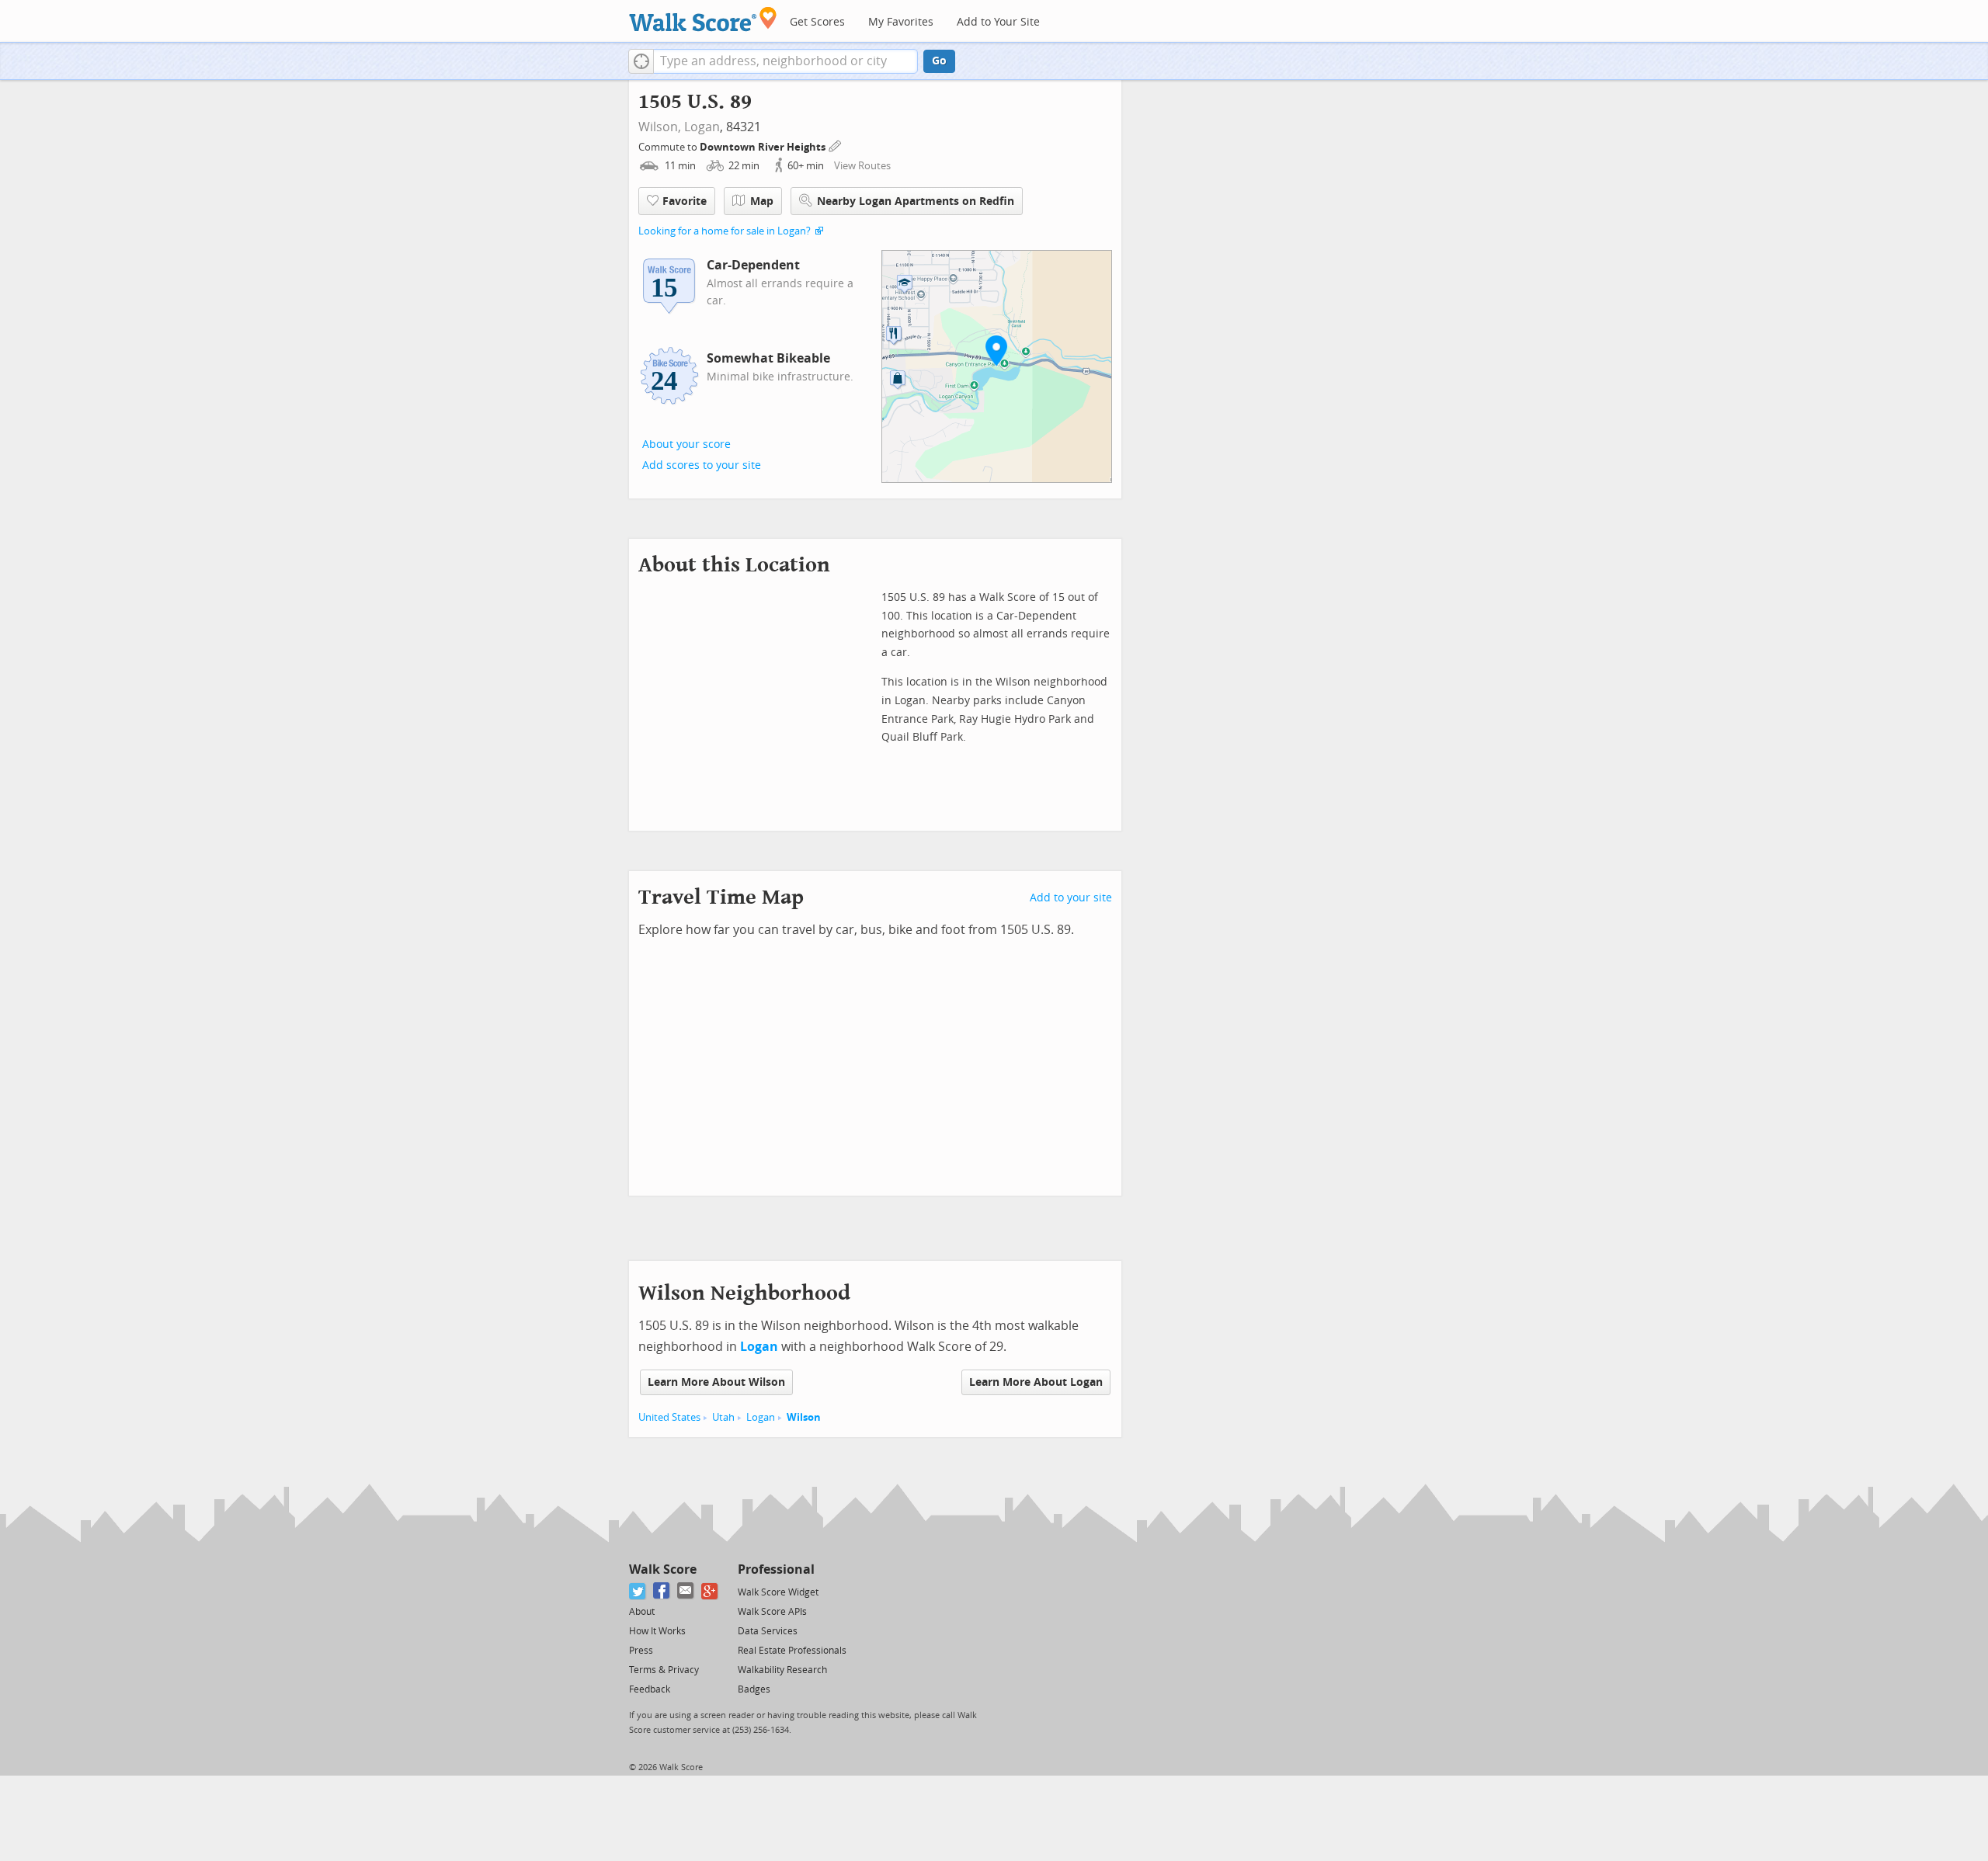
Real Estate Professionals (792, 1651)
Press (641, 1651)
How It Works (657, 1631)
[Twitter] (638, 1591)
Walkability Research (782, 1670)
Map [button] (762, 201)
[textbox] (785, 61)
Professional (776, 1569)
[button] (641, 61)
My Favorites (901, 22)
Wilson (804, 1417)
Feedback (650, 1689)
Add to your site (1071, 898)
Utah (723, 1417)
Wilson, (660, 127)
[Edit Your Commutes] (836, 145)
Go (939, 61)
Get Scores (817, 22)
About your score (686, 444)
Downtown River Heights (764, 147)
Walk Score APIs (772, 1612)
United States (669, 1417)
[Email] (686, 1591)
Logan (702, 127)
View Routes (862, 166)
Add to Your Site (998, 22)
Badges (754, 1689)
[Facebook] (662, 1591)
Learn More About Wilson (716, 1382)
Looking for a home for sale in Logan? (725, 231)
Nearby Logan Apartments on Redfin (916, 201)
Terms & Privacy (664, 1670)
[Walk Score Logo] (703, 19)
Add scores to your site (702, 465)
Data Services (768, 1631)
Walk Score (663, 1569)
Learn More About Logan (1036, 1382)
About (642, 1612)
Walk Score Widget (778, 1592)
